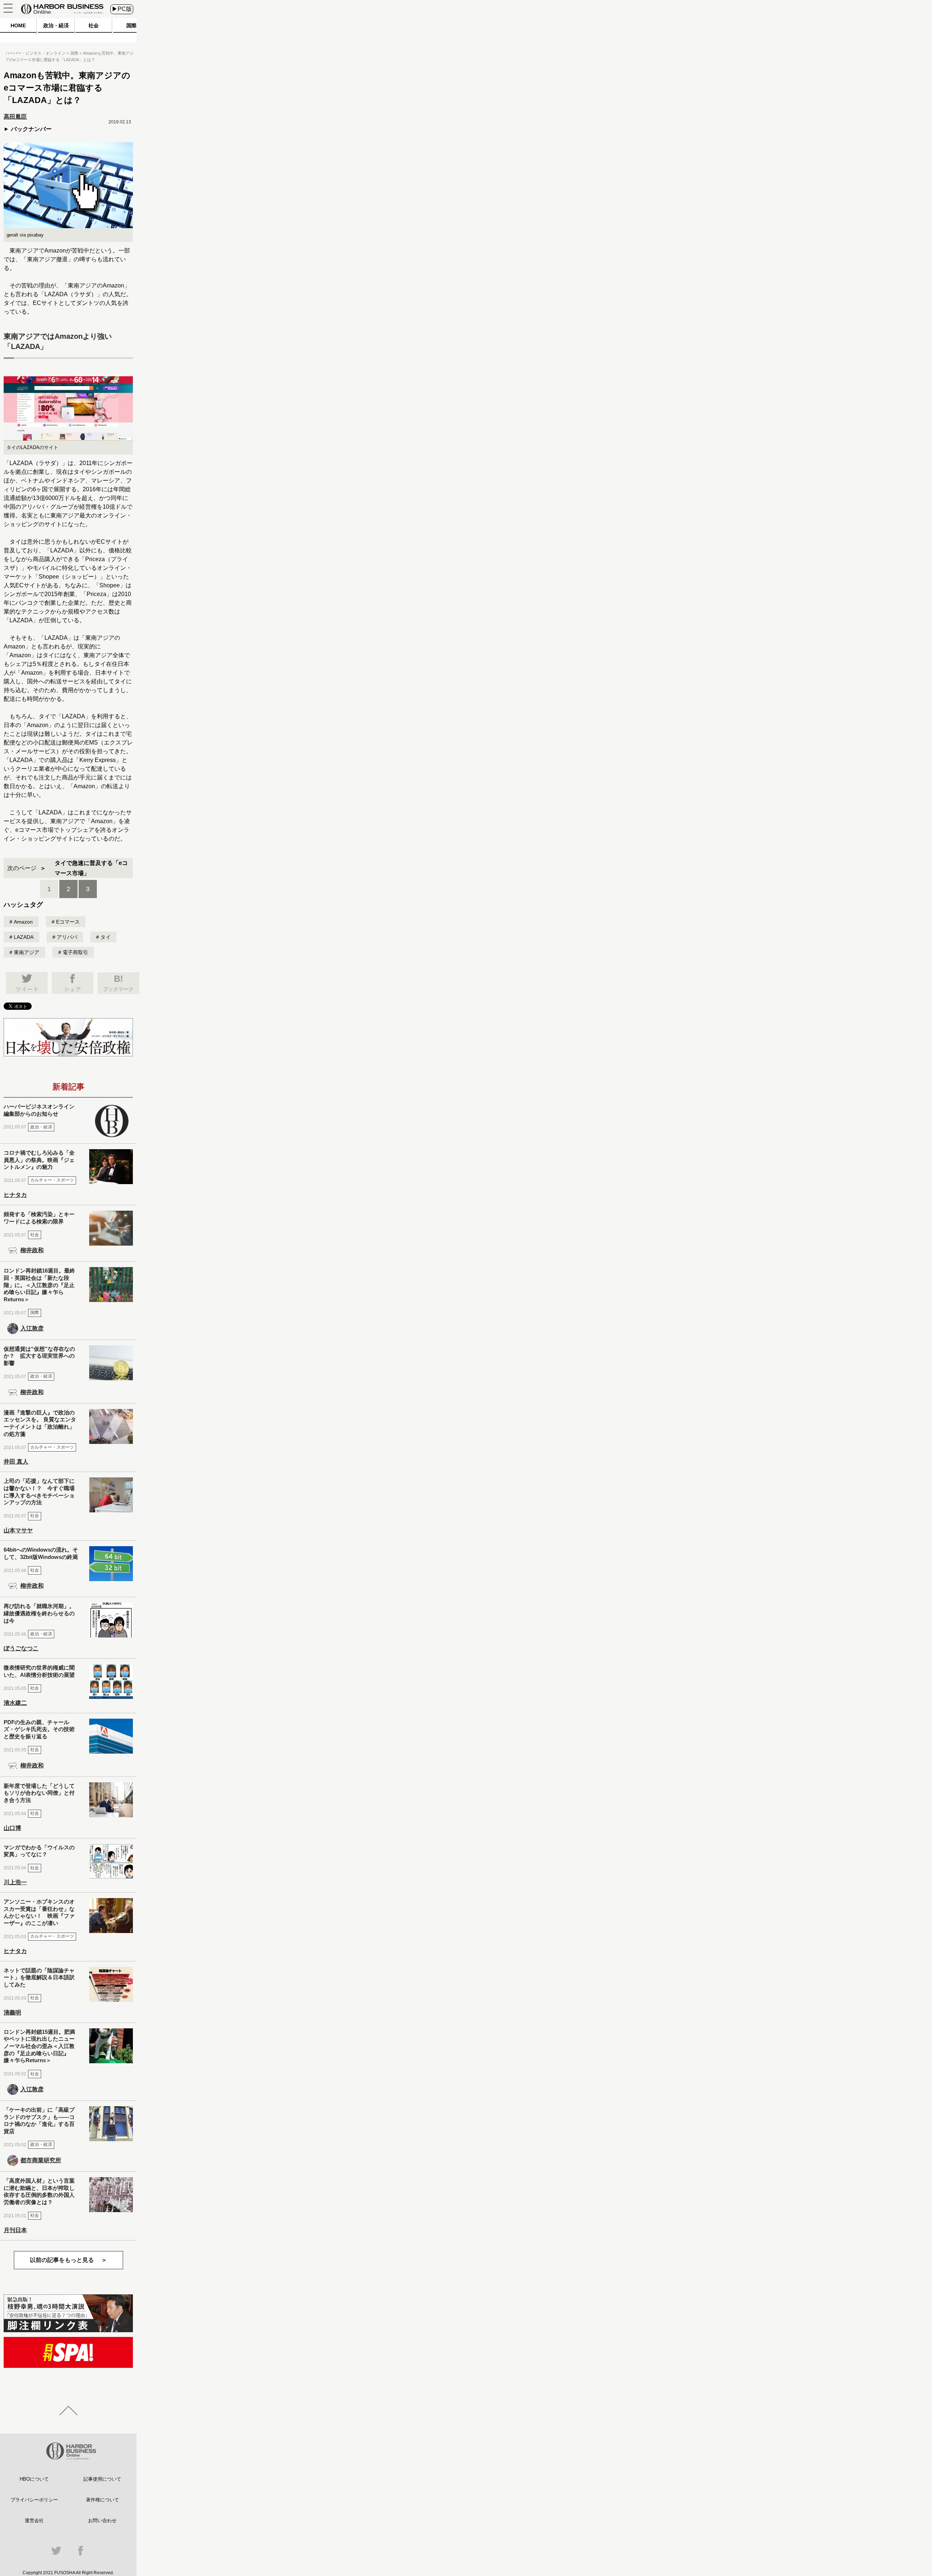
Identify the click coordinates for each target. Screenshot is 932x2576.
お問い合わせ (102, 2521)
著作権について (102, 2500)
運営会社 (34, 2521)
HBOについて (34, 2479)
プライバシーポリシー (34, 2500)
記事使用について (102, 2479)
